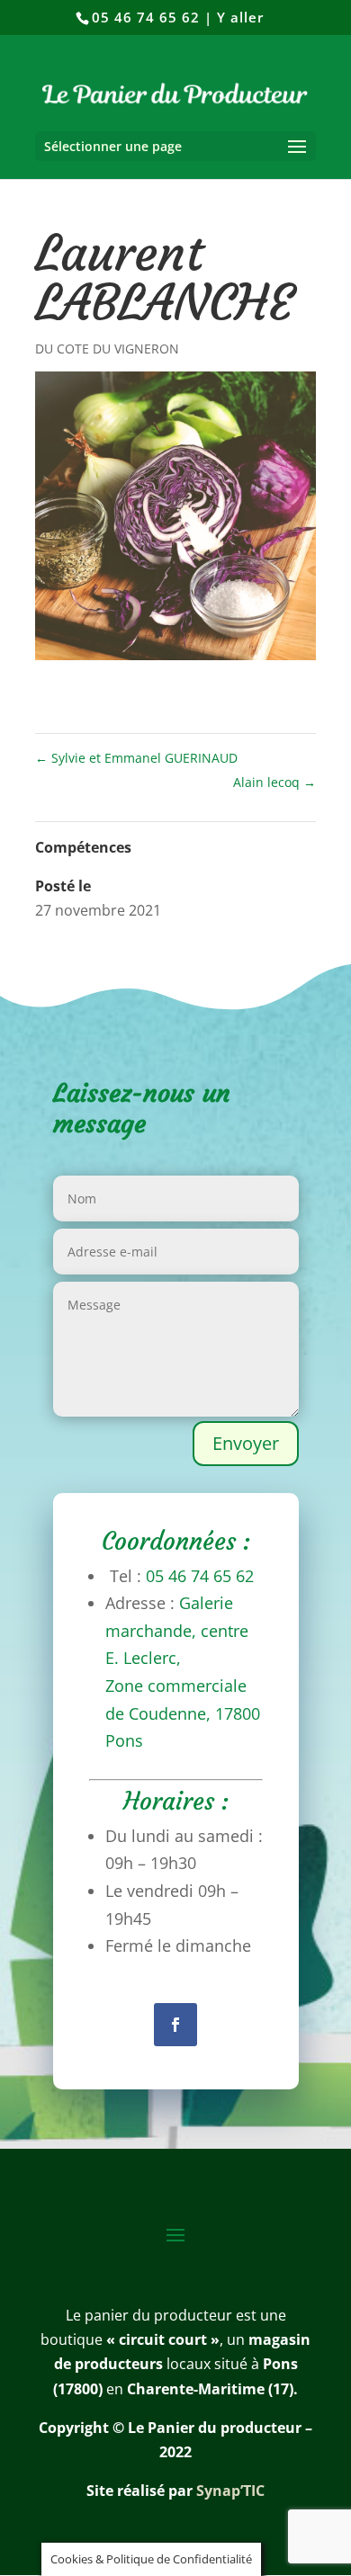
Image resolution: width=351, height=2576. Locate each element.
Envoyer (246, 1443)
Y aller (240, 17)
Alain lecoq (274, 782)
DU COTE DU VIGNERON (107, 349)
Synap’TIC (230, 2491)
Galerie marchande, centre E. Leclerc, (177, 1630)
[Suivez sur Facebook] (175, 2025)
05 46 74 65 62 (146, 17)
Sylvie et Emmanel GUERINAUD (136, 758)
